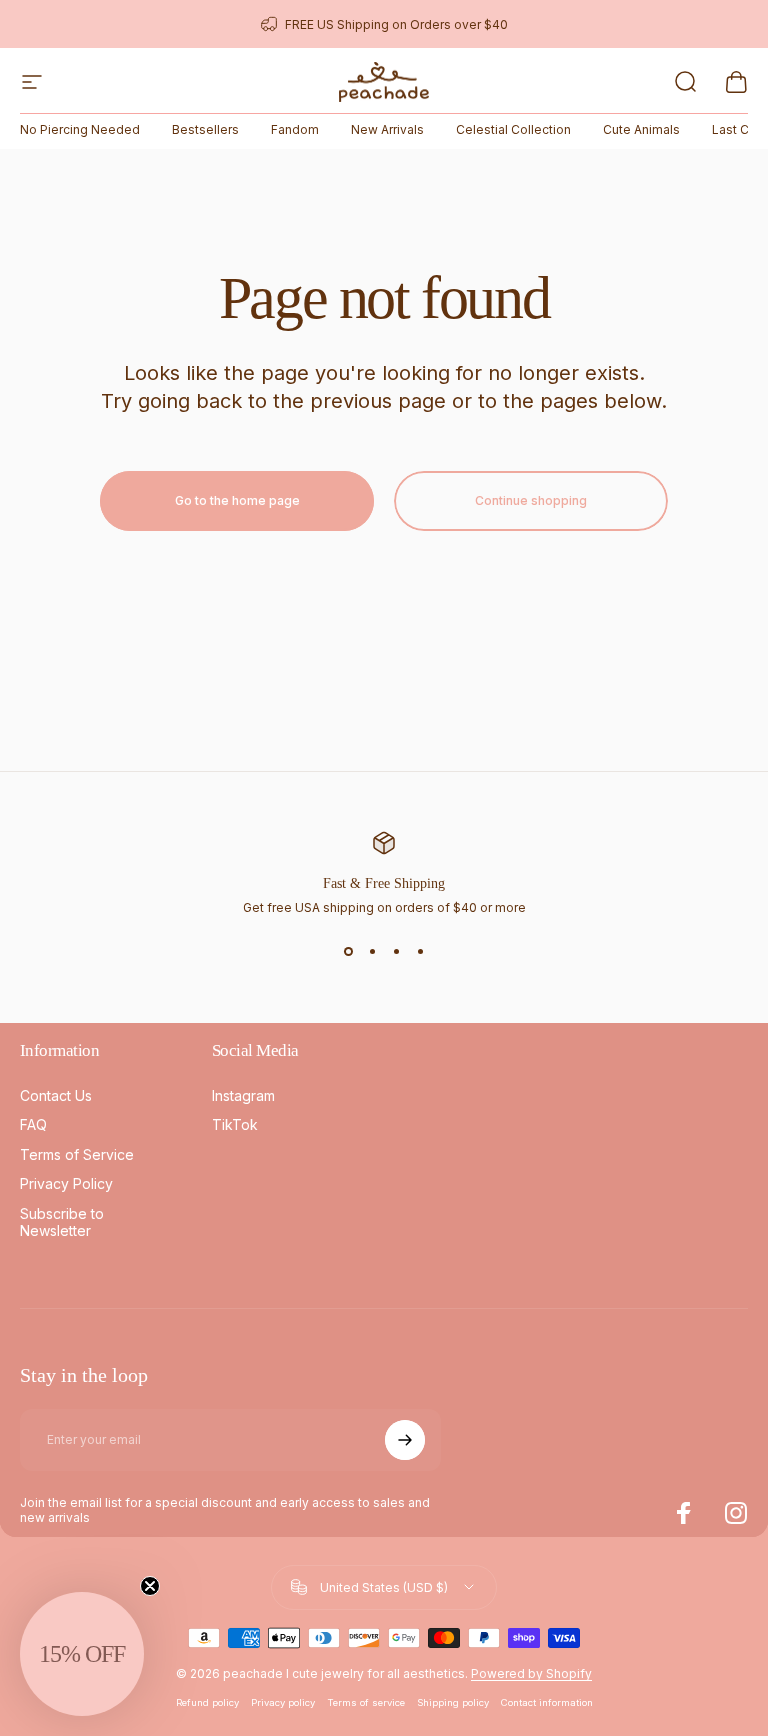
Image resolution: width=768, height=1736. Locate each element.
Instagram (243, 1095)
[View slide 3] (396, 951)
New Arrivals (387, 129)
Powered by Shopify (531, 1673)
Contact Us (56, 1095)
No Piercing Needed (80, 129)
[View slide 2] (372, 951)
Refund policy (207, 1702)
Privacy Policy (66, 1183)
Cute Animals (641, 129)
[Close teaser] (150, 1586)
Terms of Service (77, 1154)
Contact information (547, 1702)
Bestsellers (205, 129)
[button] (82, 1654)
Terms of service (366, 1702)
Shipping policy (453, 1702)
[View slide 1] (348, 951)
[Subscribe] (405, 1440)
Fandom (295, 129)
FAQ (33, 1124)
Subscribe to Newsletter (62, 1222)
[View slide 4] (420, 951)
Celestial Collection (513, 129)
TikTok (235, 1124)
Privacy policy (283, 1702)
